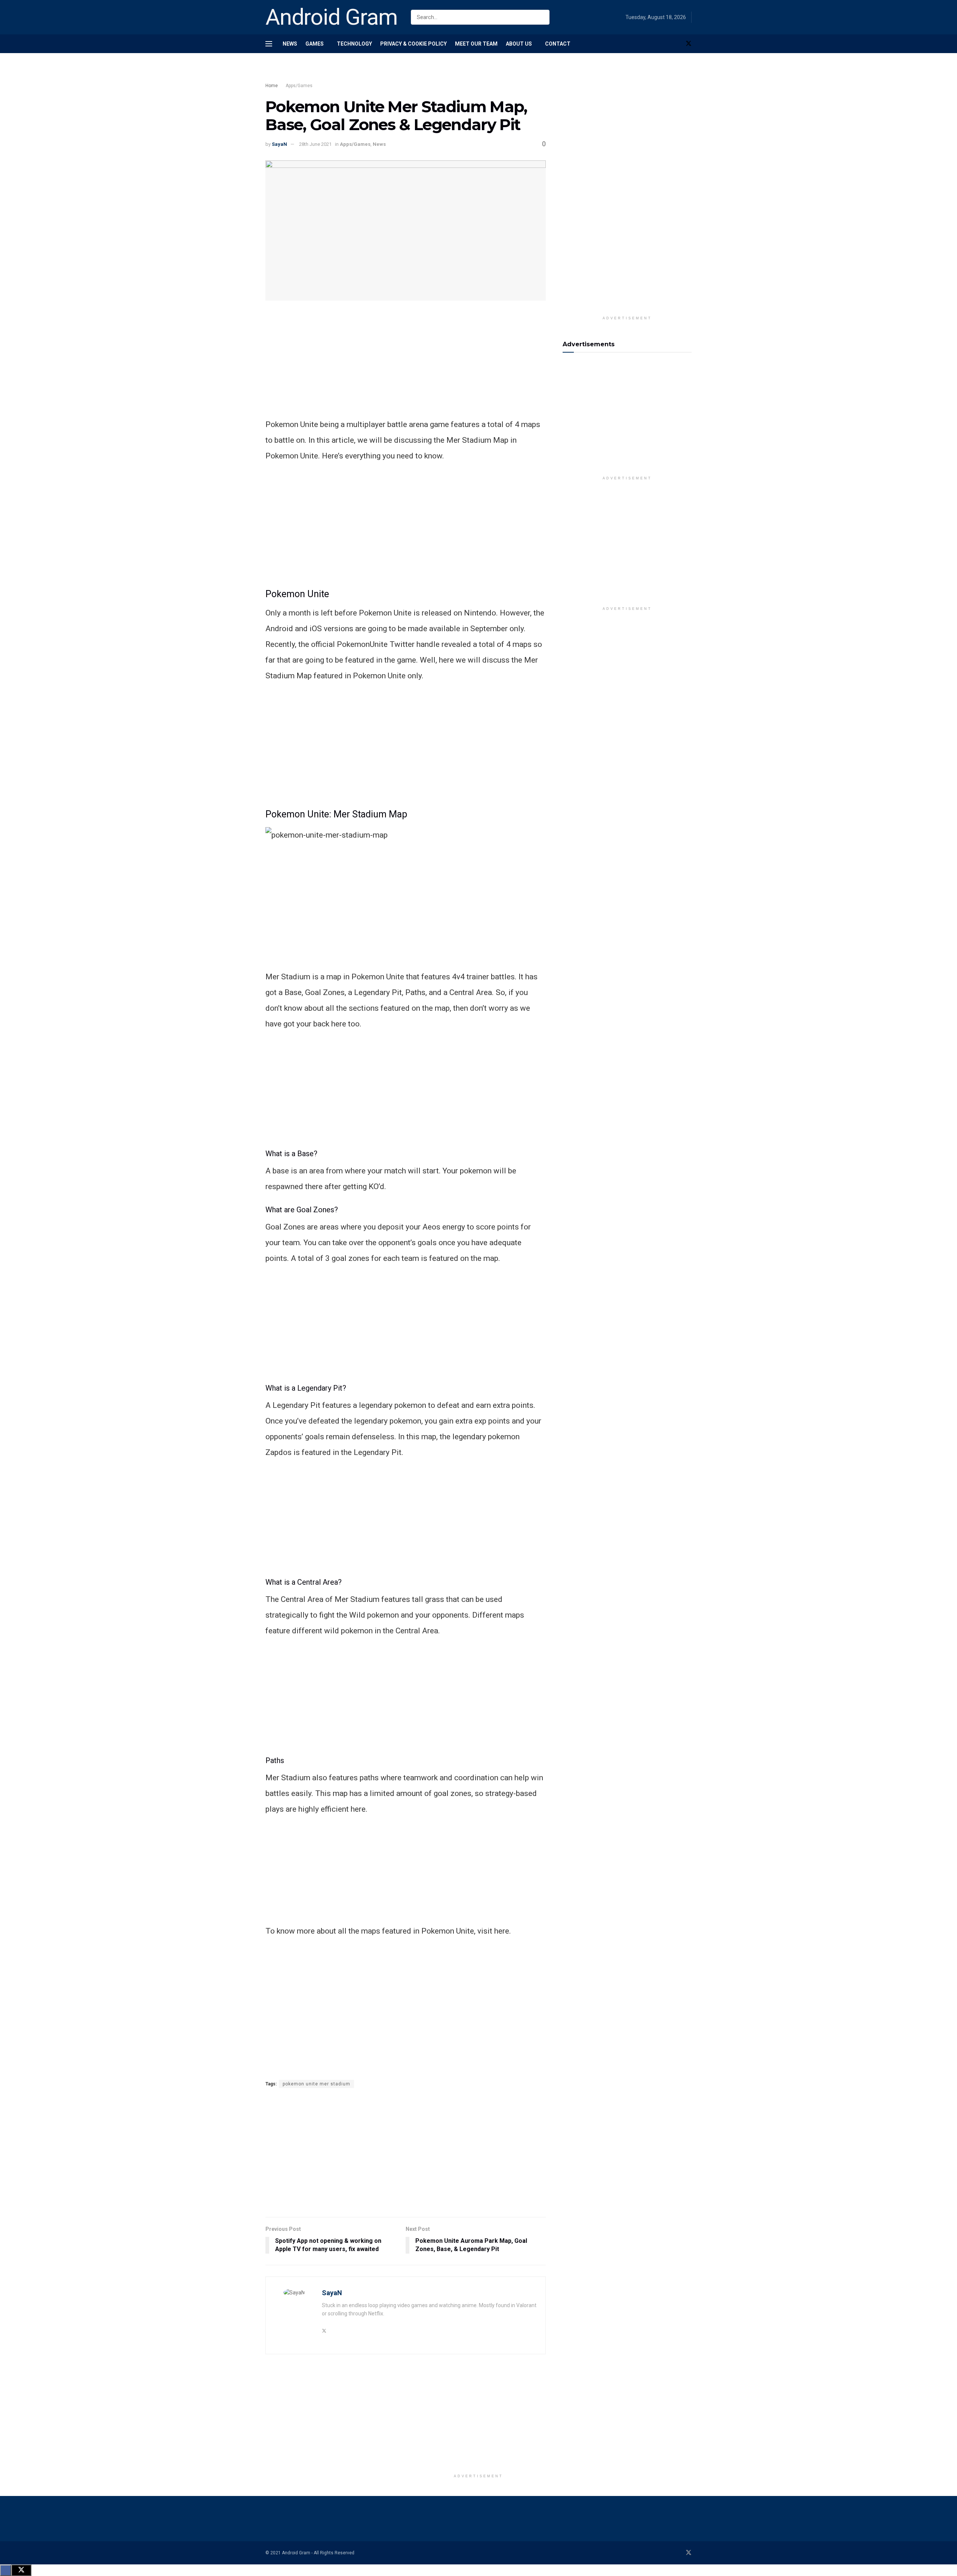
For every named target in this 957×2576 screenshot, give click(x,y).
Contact (558, 44)
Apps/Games (299, 86)
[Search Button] (542, 17)
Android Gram (332, 17)
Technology (354, 44)
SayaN (279, 144)
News (290, 44)
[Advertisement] (400, 74)
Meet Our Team (476, 44)
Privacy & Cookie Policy (413, 44)
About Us (519, 44)
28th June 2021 (315, 144)
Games (315, 44)
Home (272, 86)
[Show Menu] (269, 44)
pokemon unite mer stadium (316, 2084)
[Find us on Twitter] (689, 44)
